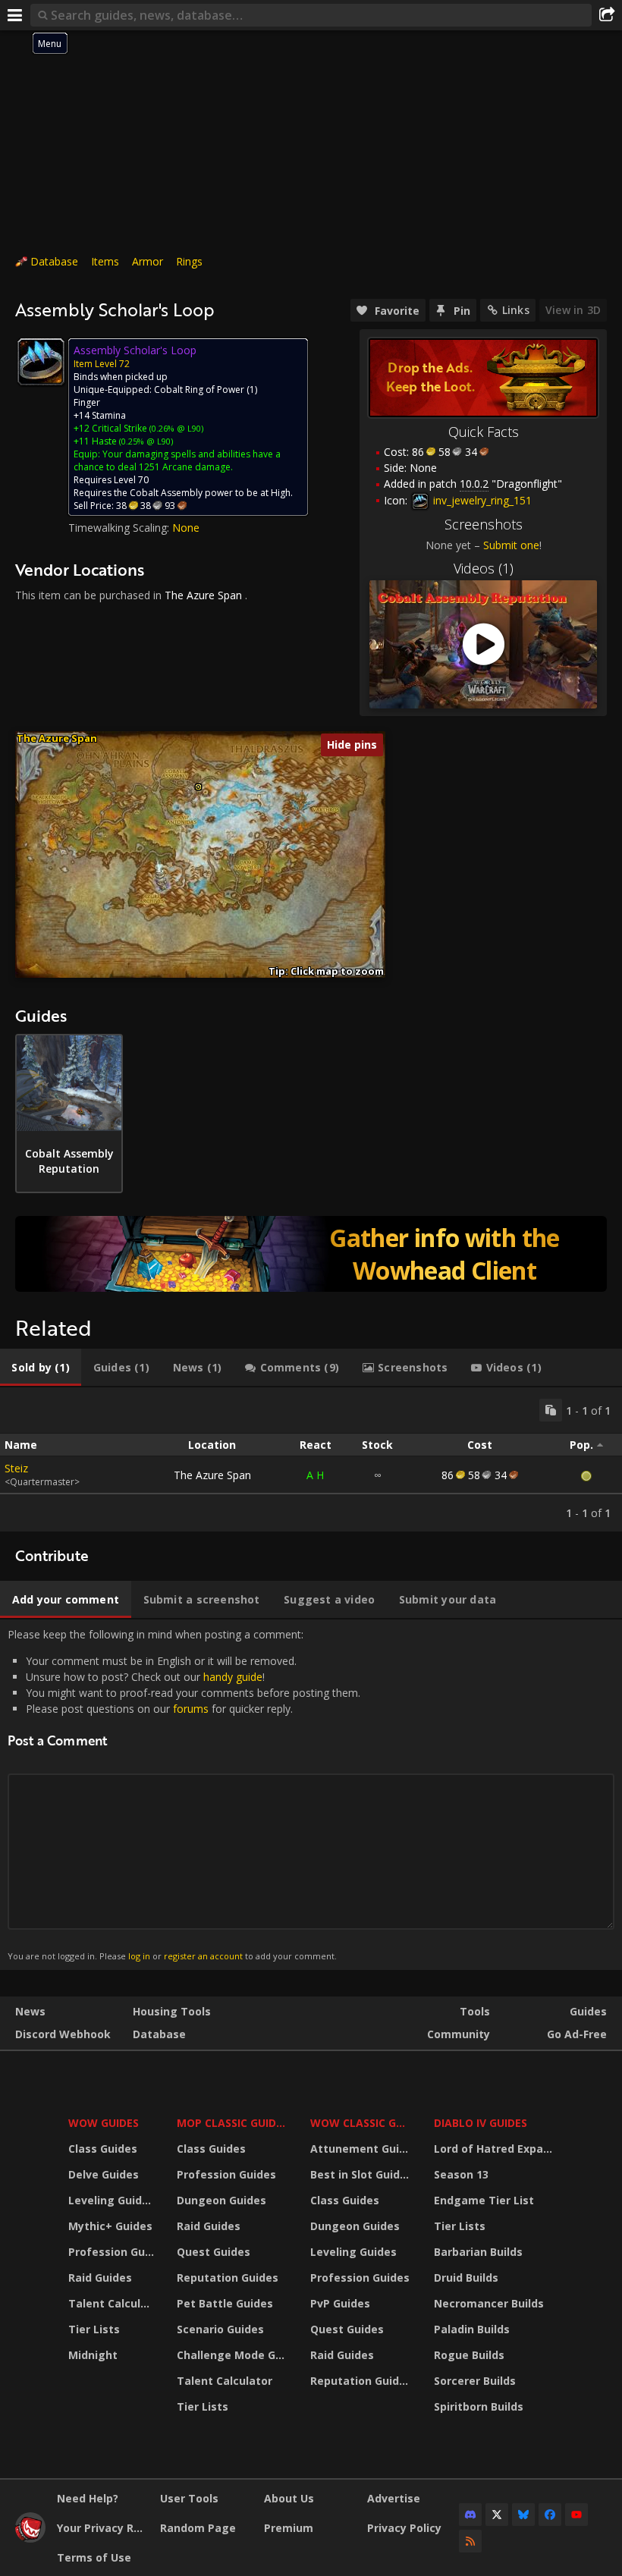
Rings (189, 261)
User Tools (189, 2498)
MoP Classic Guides (232, 2123)
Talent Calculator (113, 2303)
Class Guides (103, 2149)
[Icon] (41, 362)
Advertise (394, 2498)
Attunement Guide (361, 2149)
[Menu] (15, 15)
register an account (203, 1956)
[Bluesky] (523, 2515)
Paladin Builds (472, 2329)
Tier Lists (94, 2329)
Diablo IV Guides (481, 2123)
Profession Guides (113, 2252)
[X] (497, 2515)
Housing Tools (172, 2011)
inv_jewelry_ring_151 (481, 500)
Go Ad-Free (577, 2034)
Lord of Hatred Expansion (496, 2149)
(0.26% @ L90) (175, 428)
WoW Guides (104, 2123)
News (30, 2011)
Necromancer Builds (489, 2303)
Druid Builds (466, 2278)
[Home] (30, 2538)
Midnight (93, 2355)
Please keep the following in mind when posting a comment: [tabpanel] (184, 1794)
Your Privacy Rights (103, 2528)
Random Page (198, 2528)
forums (191, 1709)
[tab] (41, 1368)
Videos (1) (484, 568)
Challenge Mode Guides (234, 2355)
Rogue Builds (469, 2355)
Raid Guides (100, 2278)
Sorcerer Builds (475, 2381)
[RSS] (470, 2541)
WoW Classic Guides (362, 2123)
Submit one (511, 545)
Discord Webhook (63, 2034)
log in (139, 1956)
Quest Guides (214, 2252)
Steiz (16, 1468)
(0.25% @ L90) (145, 441)
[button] (198, 787)
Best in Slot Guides (361, 2174)
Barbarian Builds (478, 2252)
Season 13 (461, 2174)
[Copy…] (551, 1410)
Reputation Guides (228, 2278)
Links (516, 310)
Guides (588, 2011)
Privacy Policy (404, 2528)
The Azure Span (203, 595)
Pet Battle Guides (225, 2303)
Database (54, 261)
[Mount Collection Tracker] (311, 1254)
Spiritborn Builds (479, 2406)
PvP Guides (340, 2303)
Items (105, 261)
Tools (475, 2011)
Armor (148, 261)
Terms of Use (94, 2557)
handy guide (233, 1677)
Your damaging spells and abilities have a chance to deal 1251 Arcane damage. (177, 460)
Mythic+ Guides (110, 2226)
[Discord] (470, 2515)
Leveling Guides (112, 2200)
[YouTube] (576, 2515)
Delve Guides (104, 2174)
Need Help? (88, 2498)
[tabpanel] (311, 1459)
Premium (289, 2528)
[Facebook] (550, 2515)
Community (459, 2034)
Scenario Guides (220, 2329)
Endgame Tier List (484, 2200)
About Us (289, 2498)
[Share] (607, 15)
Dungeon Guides (221, 2200)
